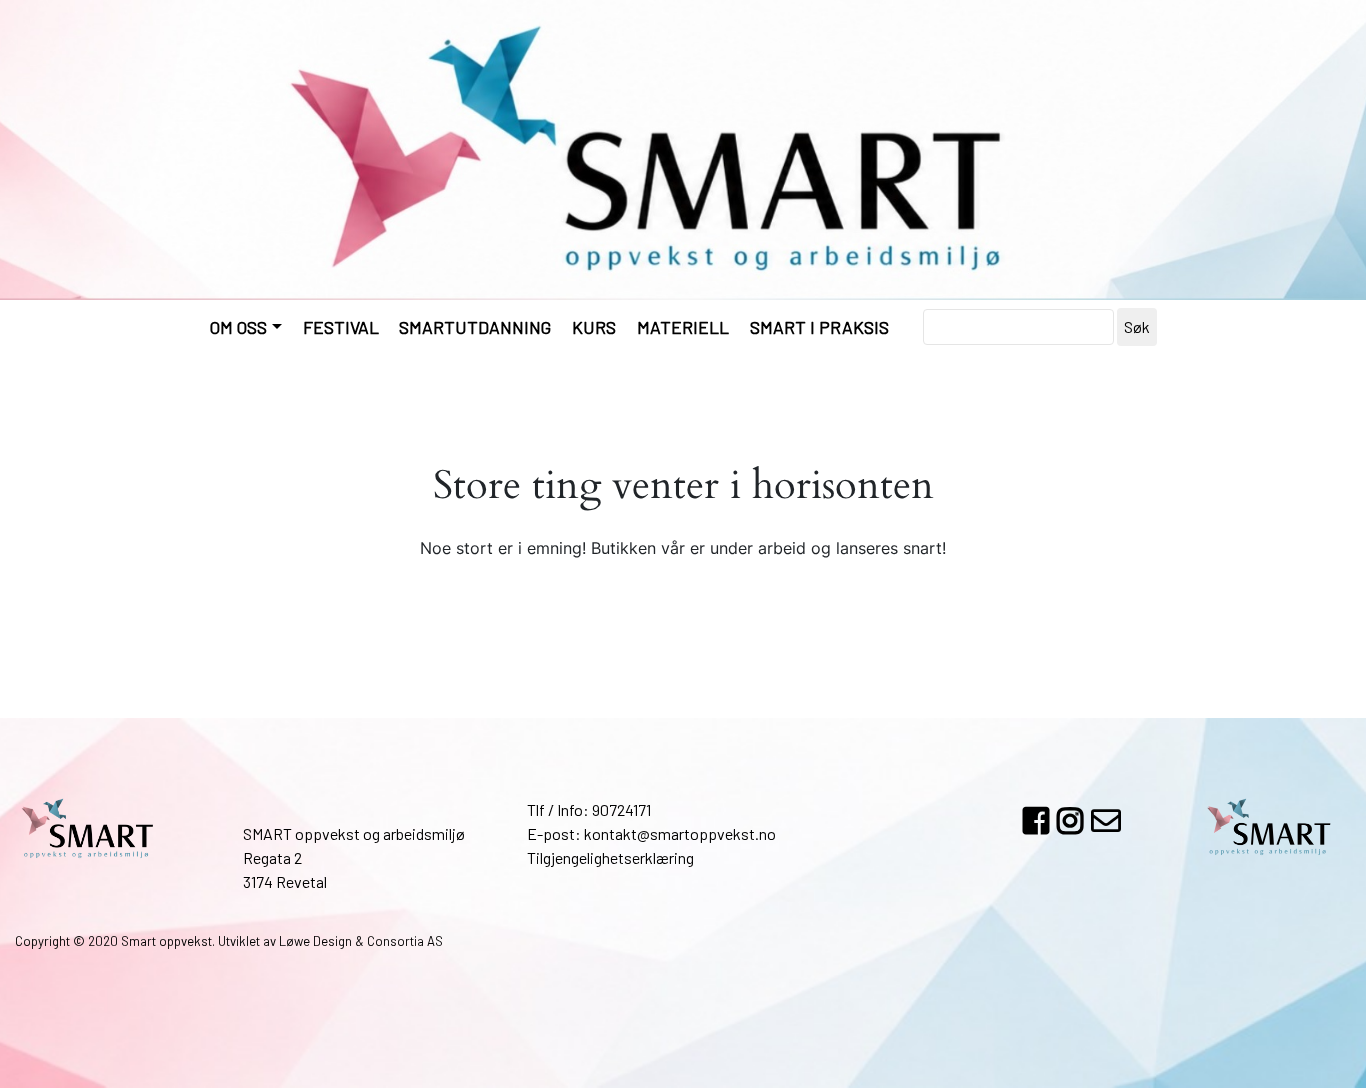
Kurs (594, 327)
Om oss (238, 327)
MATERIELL (683, 327)
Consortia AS (405, 941)
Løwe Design (315, 941)
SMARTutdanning (475, 327)
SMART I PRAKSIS (819, 327)
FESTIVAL (341, 327)
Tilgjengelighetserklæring (610, 857)
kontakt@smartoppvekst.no (680, 833)
